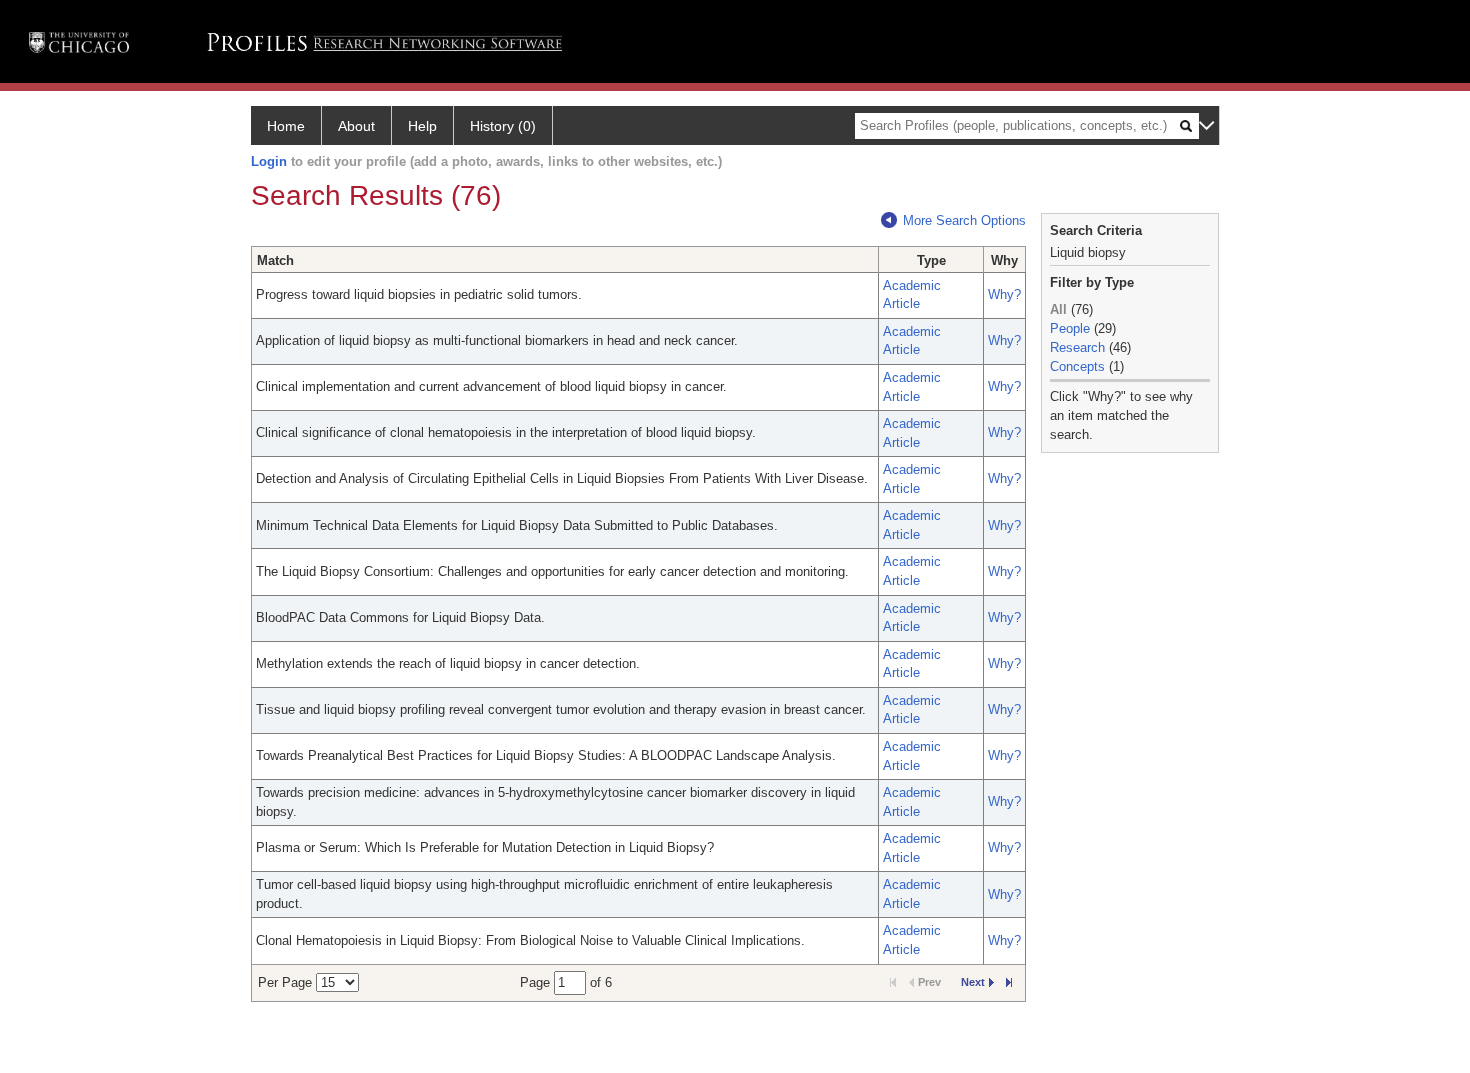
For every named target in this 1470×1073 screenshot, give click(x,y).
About (356, 126)
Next (973, 982)
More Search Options (964, 220)
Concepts (1077, 366)
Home (286, 126)
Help (422, 126)
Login (269, 161)
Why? (1004, 294)
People (1070, 328)
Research (1077, 347)
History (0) (503, 126)
